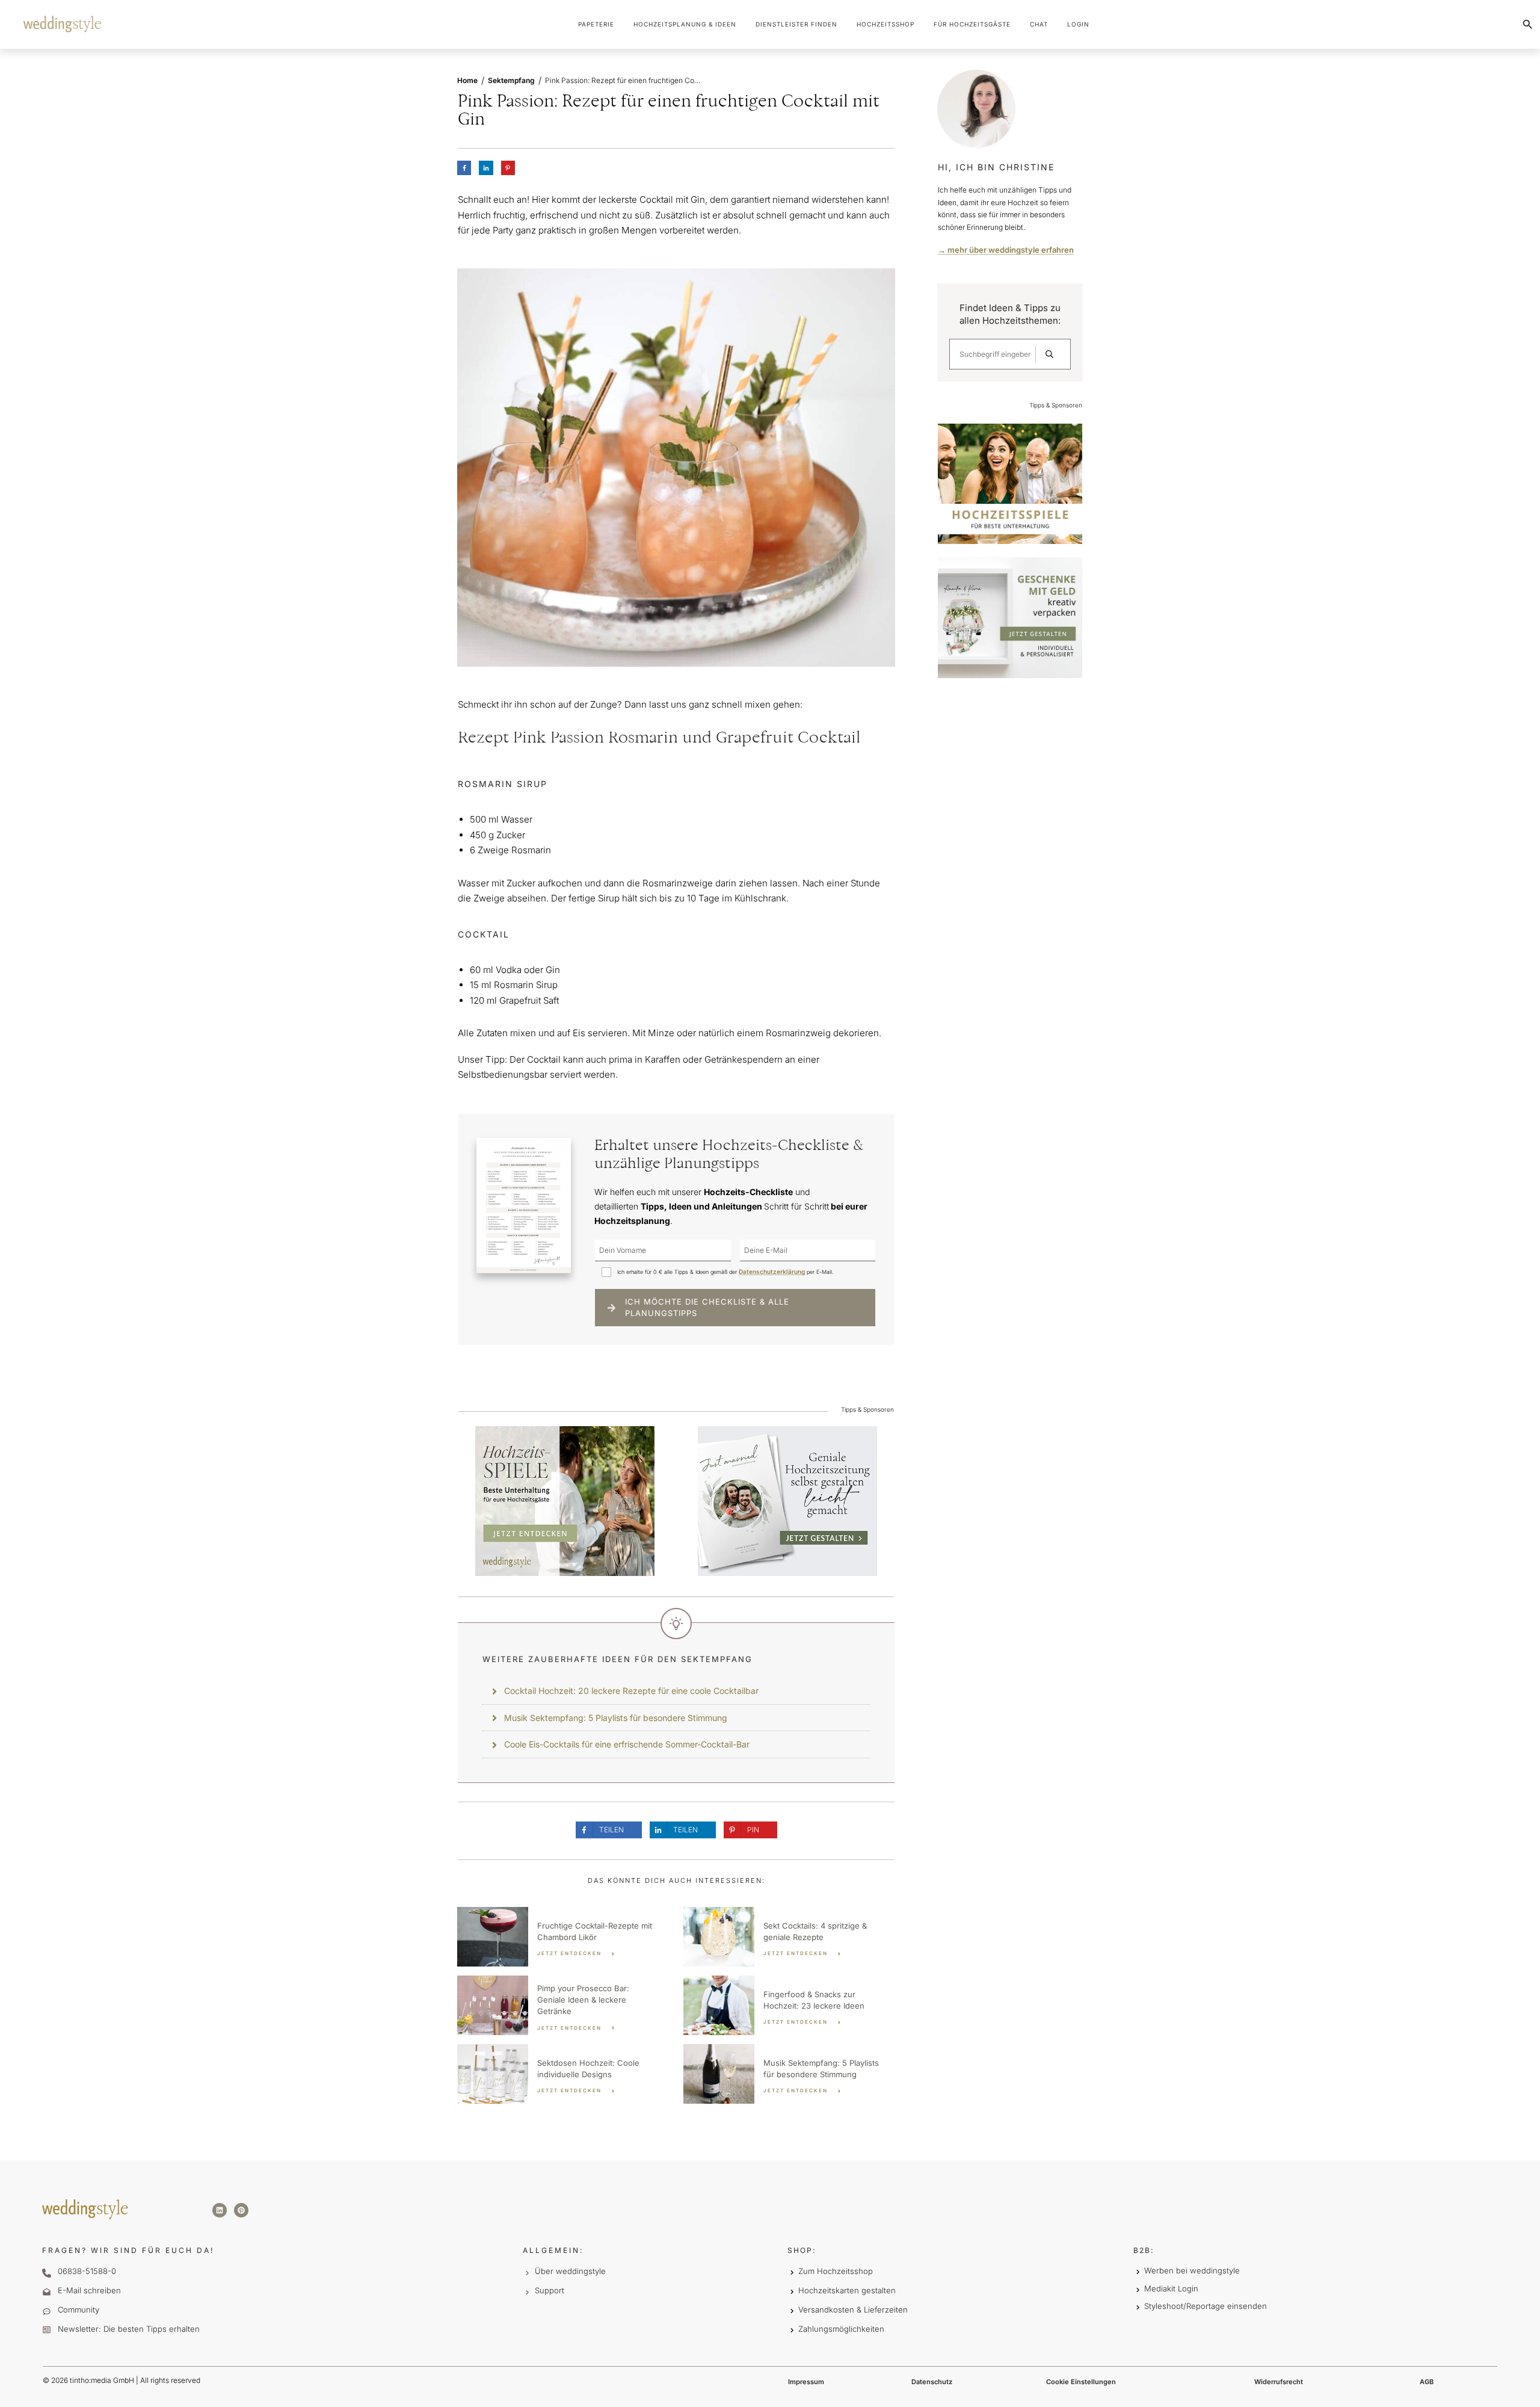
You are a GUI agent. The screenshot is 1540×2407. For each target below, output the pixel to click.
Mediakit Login (1171, 2288)
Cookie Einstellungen (1081, 2382)
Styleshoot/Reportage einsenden (1206, 2306)
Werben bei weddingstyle (1192, 2270)
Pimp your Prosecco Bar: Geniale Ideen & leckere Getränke (563, 2005)
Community (79, 2310)
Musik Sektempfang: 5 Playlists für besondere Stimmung (616, 1718)
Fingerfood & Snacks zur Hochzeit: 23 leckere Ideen (789, 2005)
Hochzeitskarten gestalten (847, 2290)
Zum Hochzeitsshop (836, 2271)
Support (550, 2290)
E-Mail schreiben (89, 2290)
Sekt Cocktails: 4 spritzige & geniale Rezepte (789, 1937)
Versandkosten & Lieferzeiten (853, 2310)
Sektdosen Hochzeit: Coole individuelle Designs (563, 2074)
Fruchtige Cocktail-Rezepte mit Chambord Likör (563, 1937)
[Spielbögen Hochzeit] (565, 1500)
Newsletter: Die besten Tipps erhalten (129, 2329)
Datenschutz (932, 2382)
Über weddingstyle (570, 2271)
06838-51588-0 (87, 2271)
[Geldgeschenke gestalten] (1010, 617)
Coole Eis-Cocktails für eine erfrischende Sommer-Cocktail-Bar (627, 1744)
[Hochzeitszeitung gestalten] (787, 1500)
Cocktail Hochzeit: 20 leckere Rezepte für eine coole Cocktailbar (631, 1691)
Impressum (806, 2382)
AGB (1427, 2382)
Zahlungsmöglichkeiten (841, 2329)
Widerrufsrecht (1279, 2382)
